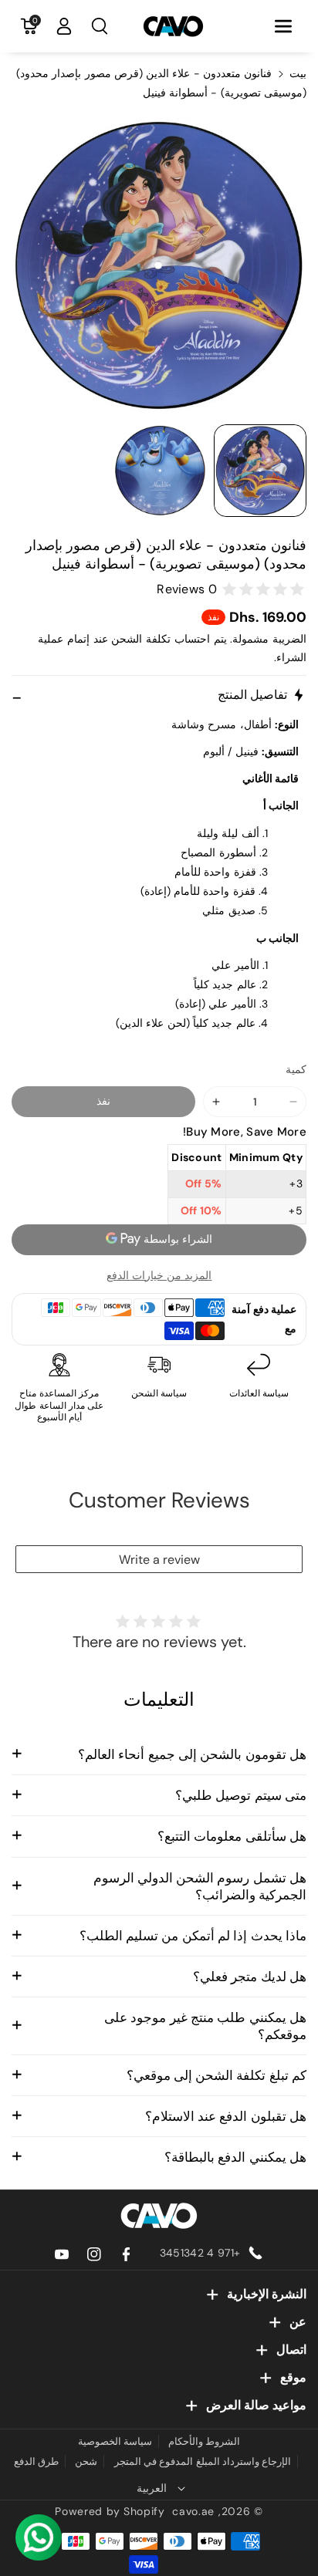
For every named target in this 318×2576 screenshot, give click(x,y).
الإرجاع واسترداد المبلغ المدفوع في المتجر (203, 2461)
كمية (296, 1069)
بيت (298, 73)
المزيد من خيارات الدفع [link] (159, 1275)
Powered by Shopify (110, 2511)
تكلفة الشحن (141, 639)
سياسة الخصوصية (115, 2441)
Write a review (159, 1560)
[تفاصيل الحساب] (64, 26)
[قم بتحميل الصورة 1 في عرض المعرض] (260, 471)
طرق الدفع (36, 2461)
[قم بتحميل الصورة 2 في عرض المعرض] (160, 471)
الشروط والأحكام (204, 2441)
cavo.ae (193, 2511)
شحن (86, 2461)
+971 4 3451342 (200, 2253)
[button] (283, 26)
